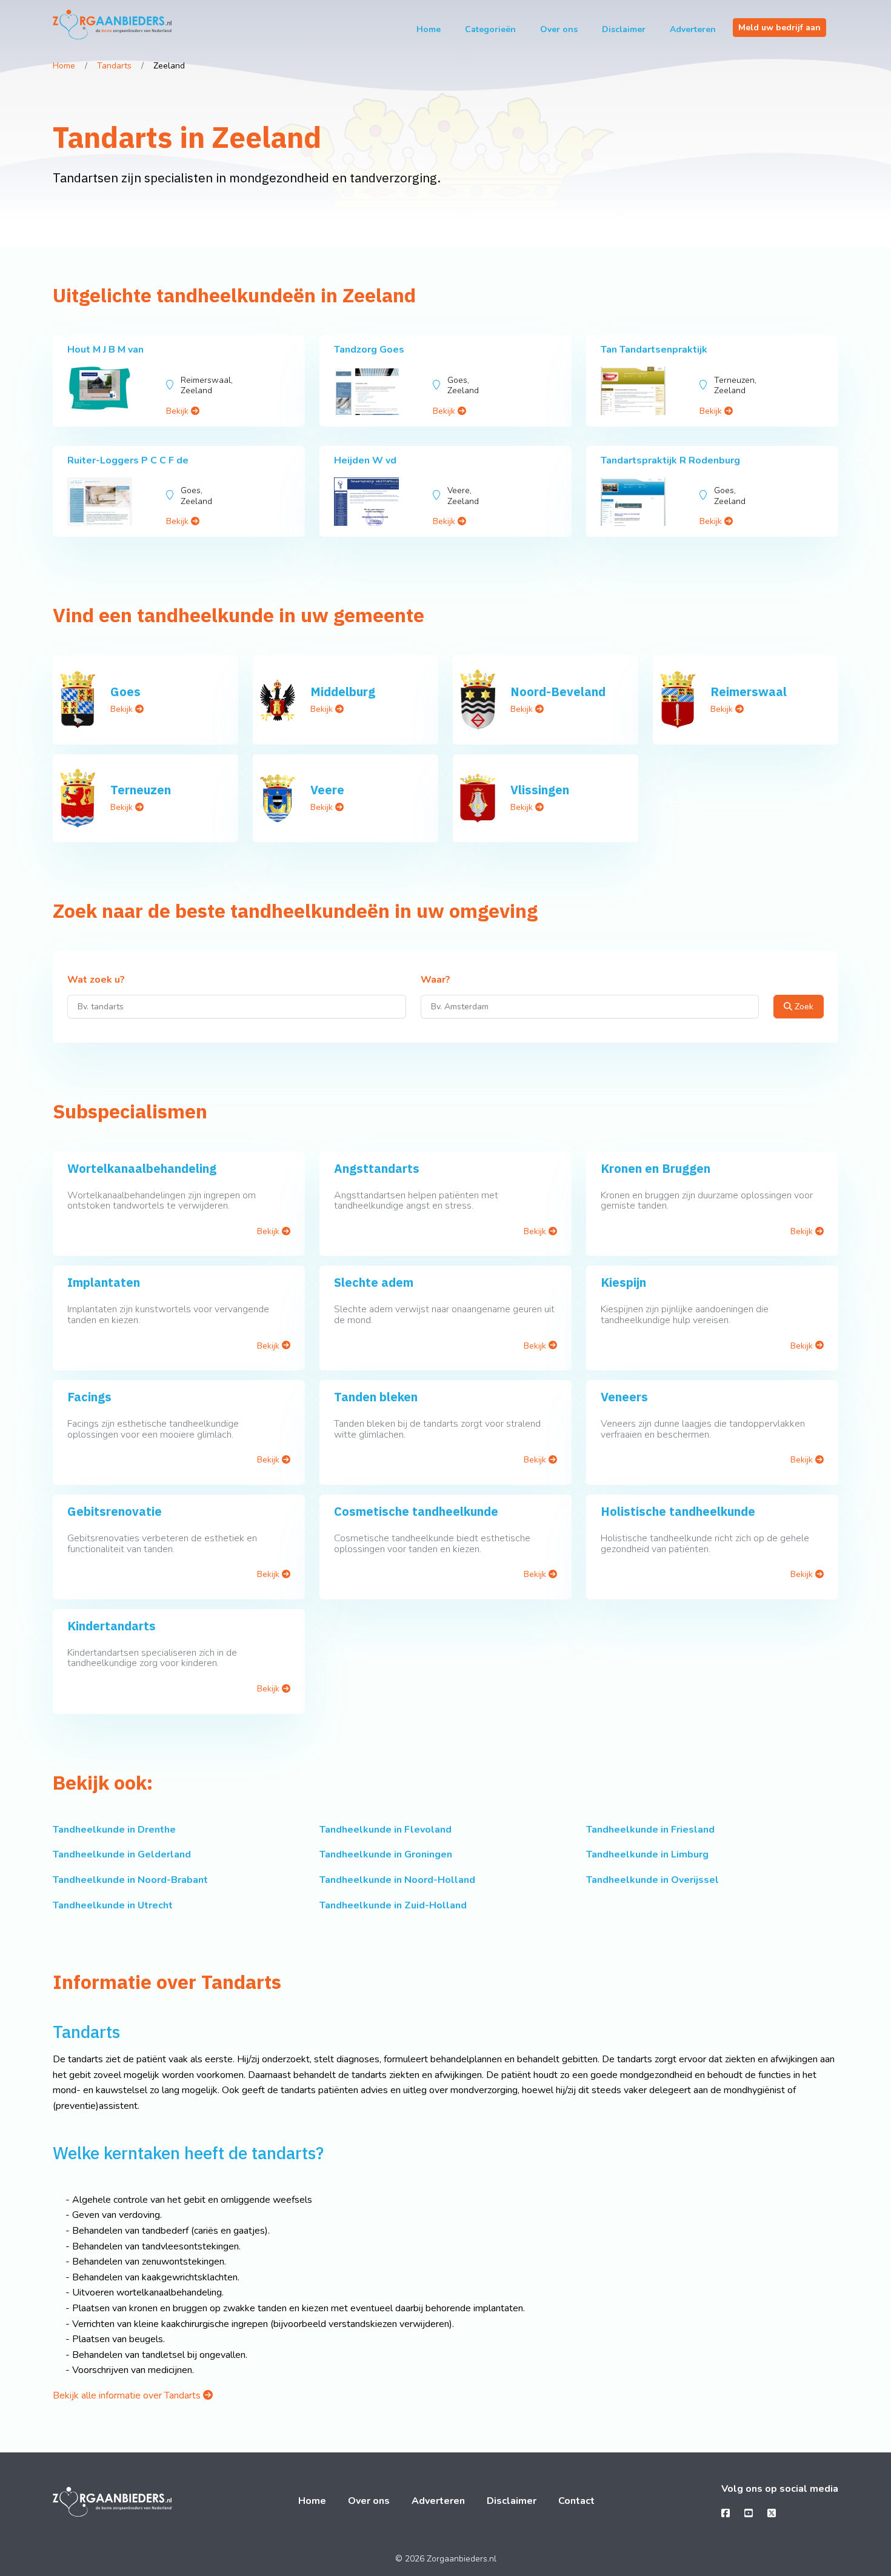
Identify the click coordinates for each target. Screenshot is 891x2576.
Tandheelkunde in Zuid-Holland (393, 1905)
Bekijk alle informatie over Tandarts (128, 2395)
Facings (89, 1397)
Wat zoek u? (96, 980)
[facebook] (726, 2514)
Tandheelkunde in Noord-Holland (397, 1880)
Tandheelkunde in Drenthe (114, 1830)
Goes (125, 692)
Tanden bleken (376, 1397)
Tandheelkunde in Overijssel (652, 1880)
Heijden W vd (365, 460)
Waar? (435, 980)
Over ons (559, 29)
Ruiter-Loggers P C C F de (128, 460)
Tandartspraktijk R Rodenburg (670, 460)
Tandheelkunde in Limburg (647, 1854)
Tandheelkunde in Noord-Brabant (130, 1880)
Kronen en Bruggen (656, 1168)
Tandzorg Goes (369, 350)
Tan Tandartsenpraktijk (654, 350)
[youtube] (749, 2514)
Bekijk (179, 411)
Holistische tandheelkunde (678, 1511)
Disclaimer (624, 29)
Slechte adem (374, 1282)
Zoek (803, 1007)
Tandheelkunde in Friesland (650, 1830)
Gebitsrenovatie (115, 1511)
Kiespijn (623, 1282)
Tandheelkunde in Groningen (386, 1854)
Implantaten (104, 1282)
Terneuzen (141, 790)
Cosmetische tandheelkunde (416, 1511)
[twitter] (772, 2514)
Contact (576, 2501)
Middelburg (343, 692)
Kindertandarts (112, 1626)
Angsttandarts (377, 1168)
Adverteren (693, 29)
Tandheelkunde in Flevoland (385, 1830)
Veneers (624, 1397)
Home (429, 29)
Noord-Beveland (558, 692)
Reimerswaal (749, 692)
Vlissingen (540, 790)
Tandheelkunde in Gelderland (122, 1854)
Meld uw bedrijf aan (779, 28)
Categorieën (490, 29)
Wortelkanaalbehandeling (142, 1168)
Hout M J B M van (105, 350)
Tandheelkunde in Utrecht (113, 1905)
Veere (327, 790)
